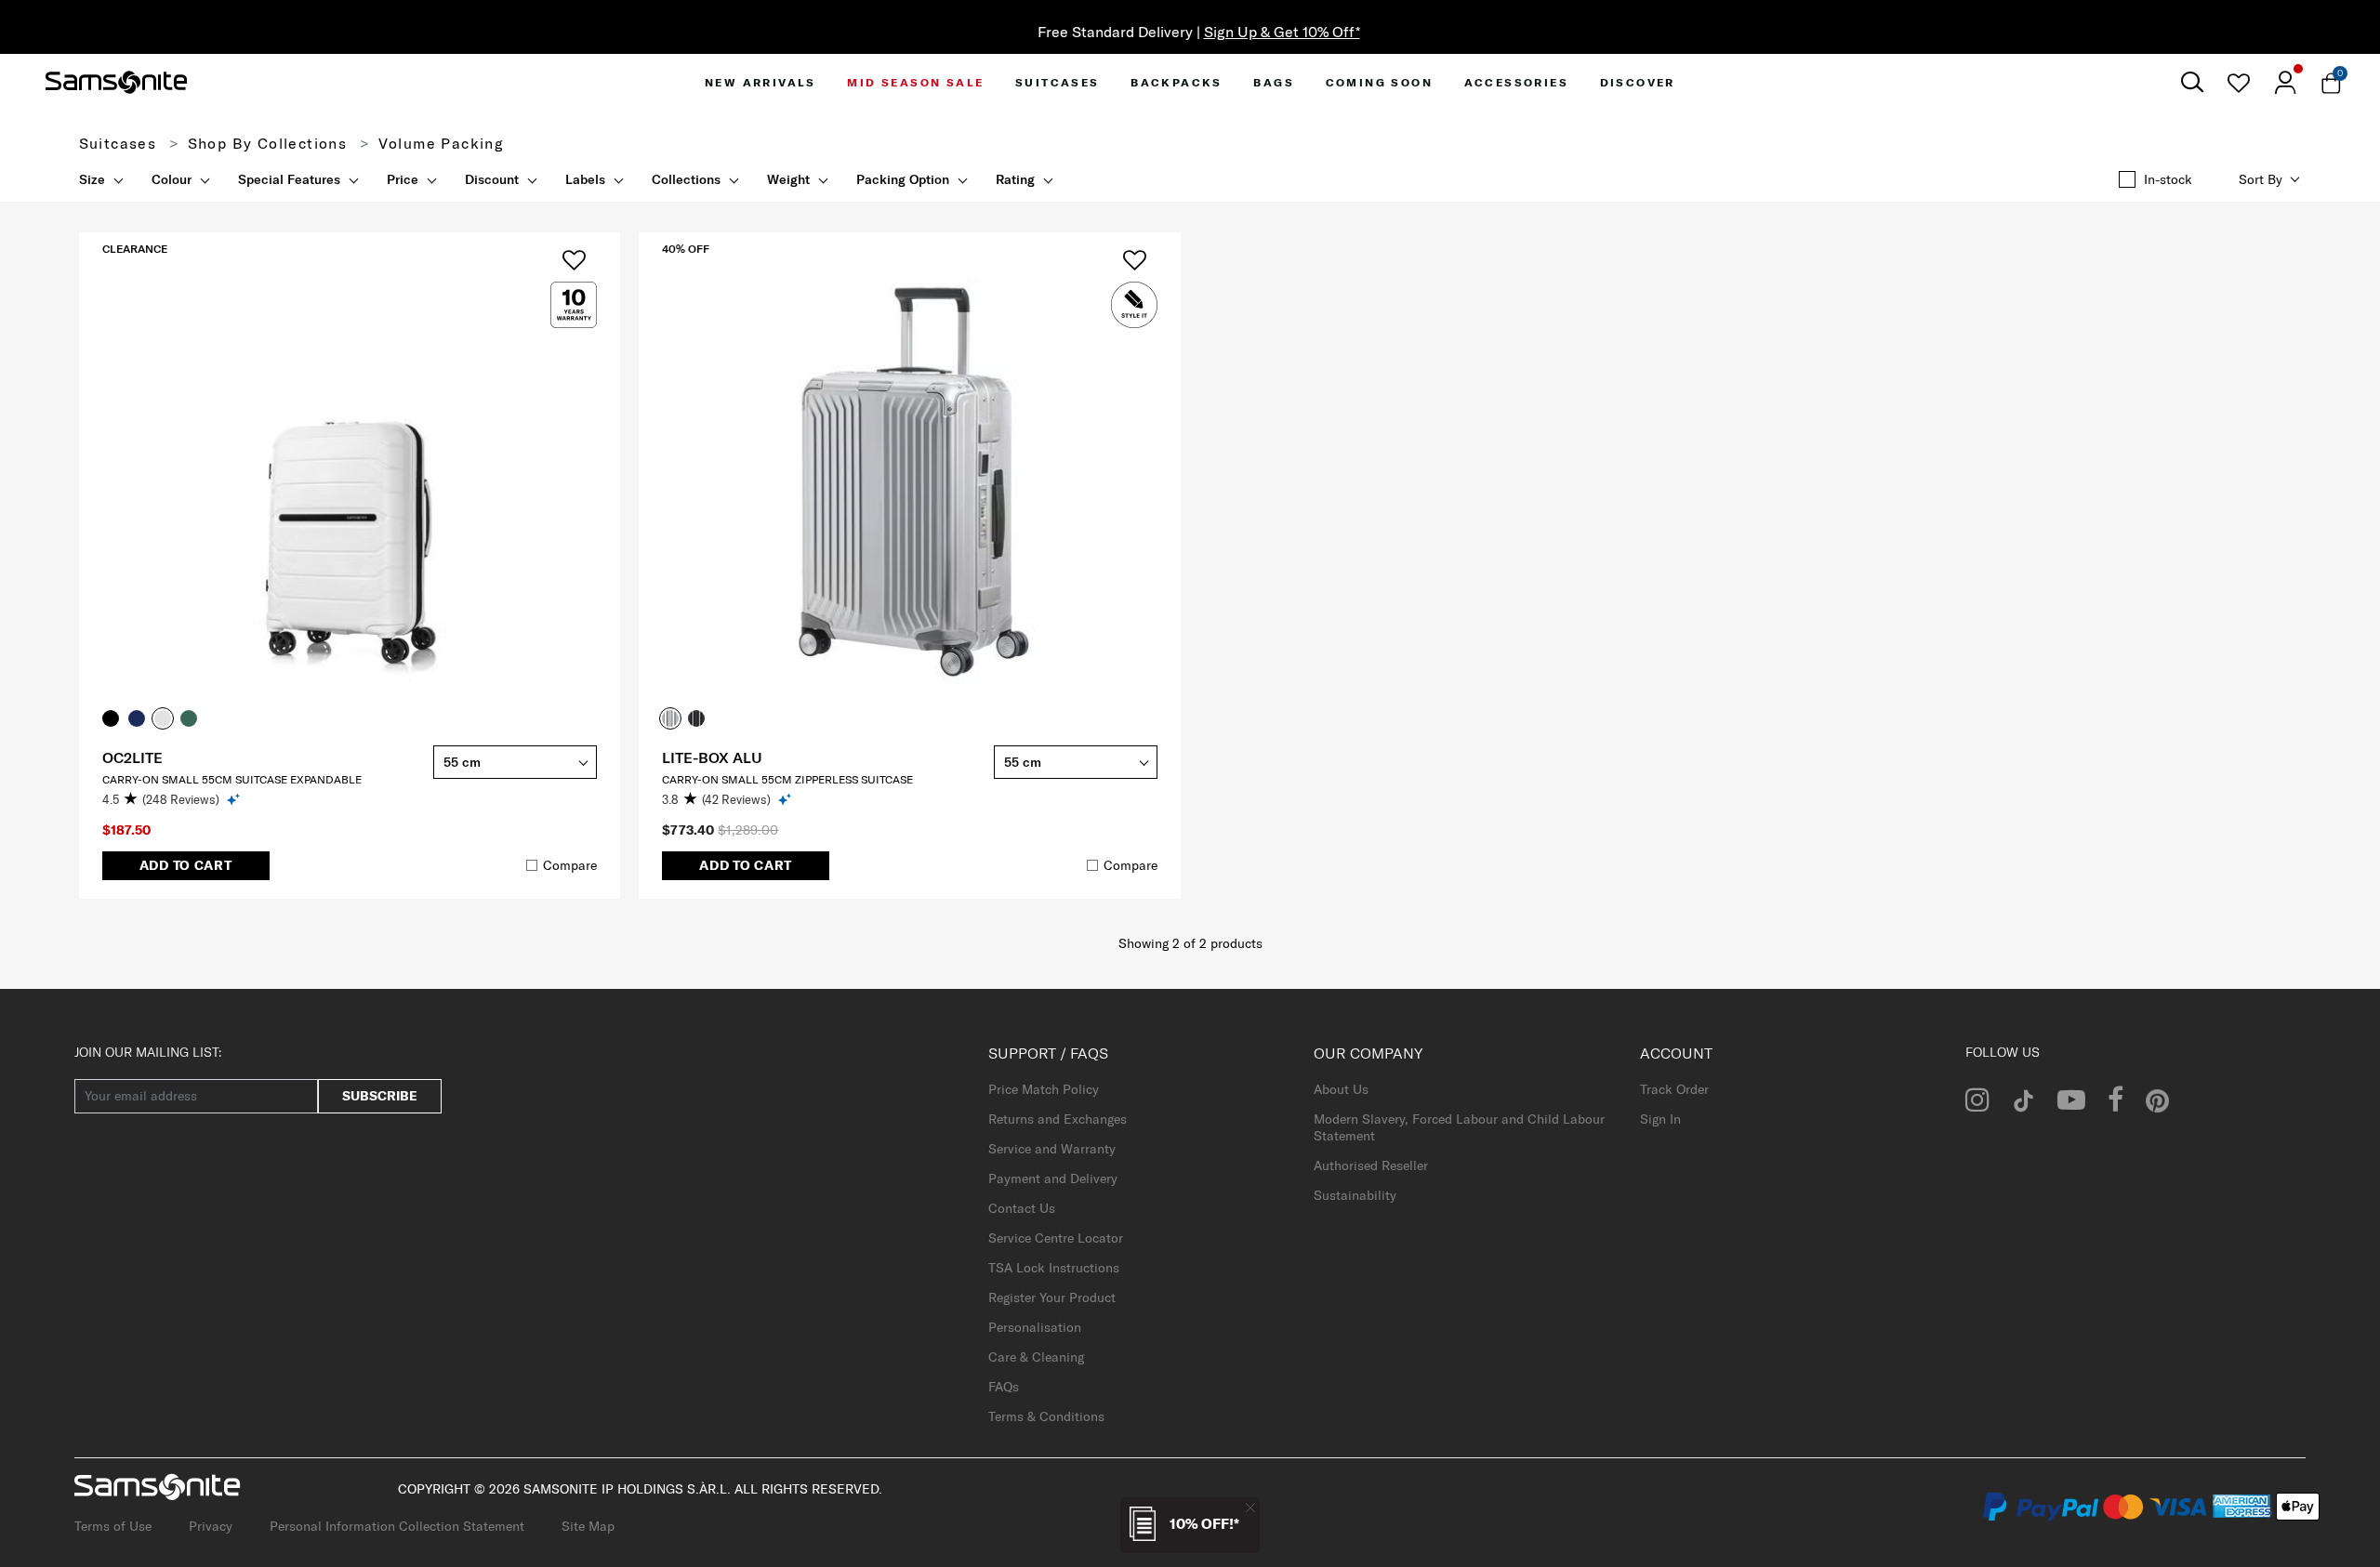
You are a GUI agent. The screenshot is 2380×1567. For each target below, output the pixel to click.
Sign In (1660, 1119)
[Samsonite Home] (116, 83)
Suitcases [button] (1058, 82)
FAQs (1004, 1387)
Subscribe (380, 1096)
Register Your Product (1052, 1297)
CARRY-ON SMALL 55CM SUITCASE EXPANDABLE (232, 779)
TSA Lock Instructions (1054, 1268)
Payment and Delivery (1053, 1179)
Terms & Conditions (1046, 1416)
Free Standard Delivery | (1190, 32)
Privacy (211, 1526)
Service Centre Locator (1056, 1238)
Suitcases (118, 143)
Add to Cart (186, 865)
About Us (1341, 1089)
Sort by (2261, 179)
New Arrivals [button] (760, 82)
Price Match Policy (1044, 1089)
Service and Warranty (1052, 1149)
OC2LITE (132, 757)
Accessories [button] (1516, 82)
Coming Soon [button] (1379, 82)
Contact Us (1022, 1208)
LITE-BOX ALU (712, 757)
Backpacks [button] (1177, 82)
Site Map (588, 1526)
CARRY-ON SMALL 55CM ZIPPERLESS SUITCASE (787, 779)
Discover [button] (1638, 82)
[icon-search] (2192, 82)
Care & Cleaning (1036, 1357)
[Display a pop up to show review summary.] (235, 799)
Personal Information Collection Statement (397, 1526)
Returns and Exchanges (1058, 1119)
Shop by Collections (268, 143)
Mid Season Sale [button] (915, 82)
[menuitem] (760, 82)
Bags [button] (1274, 82)
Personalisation (1035, 1327)
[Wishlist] (2238, 83)
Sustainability (1355, 1195)
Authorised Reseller (1371, 1165)
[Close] (1250, 1507)
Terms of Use (113, 1526)
